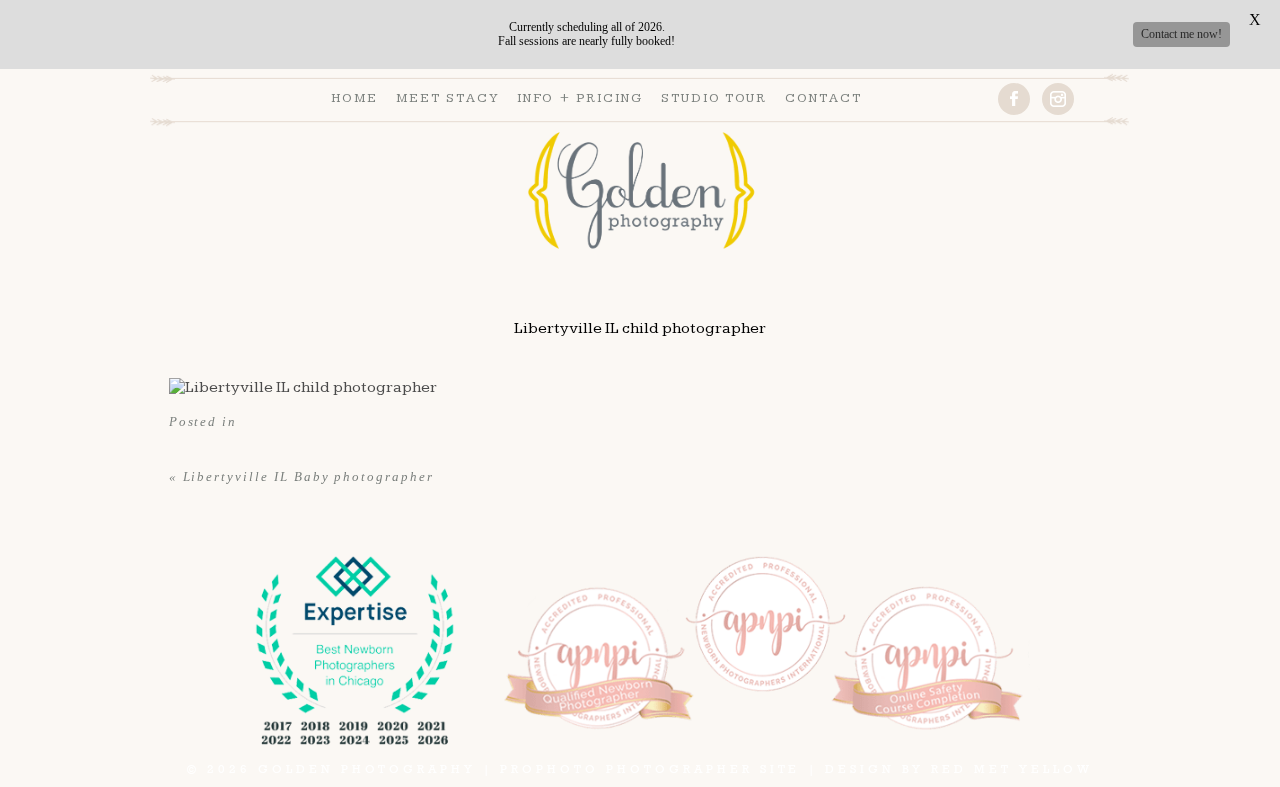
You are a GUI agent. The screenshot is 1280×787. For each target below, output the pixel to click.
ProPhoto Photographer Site (650, 769)
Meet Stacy (447, 98)
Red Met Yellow (1011, 769)
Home (354, 98)
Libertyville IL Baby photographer (308, 476)
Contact (823, 98)
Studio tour (714, 98)
